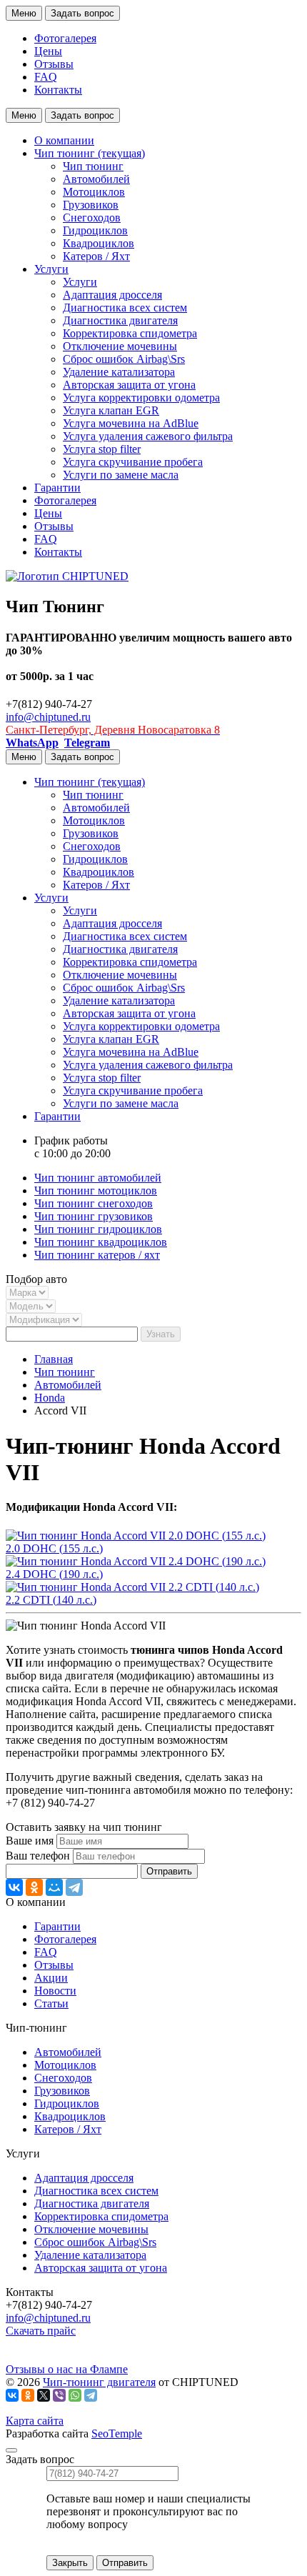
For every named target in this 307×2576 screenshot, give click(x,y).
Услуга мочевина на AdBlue (131, 423)
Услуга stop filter (102, 449)
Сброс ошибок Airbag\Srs (124, 359)
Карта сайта (35, 2421)
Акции (51, 1978)
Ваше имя (30, 1841)
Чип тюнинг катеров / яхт (97, 1255)
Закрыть (70, 2563)
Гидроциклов (95, 230)
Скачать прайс (41, 2331)
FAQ (46, 77)
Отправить (169, 1871)
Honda (50, 1398)
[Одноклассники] (34, 1887)
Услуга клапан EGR (111, 410)
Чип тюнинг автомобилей (98, 1178)
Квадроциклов (99, 243)
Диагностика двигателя (120, 320)
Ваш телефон (38, 1856)
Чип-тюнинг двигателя (99, 2382)
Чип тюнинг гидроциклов (98, 1229)
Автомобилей (96, 179)
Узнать (161, 1334)
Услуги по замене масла (121, 475)
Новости (55, 1991)
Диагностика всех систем (125, 308)
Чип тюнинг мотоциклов (96, 1190)
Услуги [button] (51, 269)
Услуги (80, 282)
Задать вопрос (82, 13)
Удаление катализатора (119, 372)
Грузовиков (91, 205)
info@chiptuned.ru (48, 717)
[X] (44, 2395)
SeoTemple (117, 2433)
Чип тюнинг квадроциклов (101, 1242)
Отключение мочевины (120, 346)
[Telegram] (74, 1887)
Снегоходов (92, 218)
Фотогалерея (65, 38)
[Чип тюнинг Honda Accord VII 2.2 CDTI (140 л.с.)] (132, 1587)
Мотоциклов (94, 192)
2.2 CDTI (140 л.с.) (51, 1600)
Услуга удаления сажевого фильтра (148, 436)
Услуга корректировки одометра (141, 398)
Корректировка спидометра (130, 333)
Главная (54, 1359)
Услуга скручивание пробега (133, 462)
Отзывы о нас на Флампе (67, 2369)
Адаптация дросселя (112, 295)
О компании (64, 140)
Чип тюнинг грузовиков (94, 1216)
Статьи (51, 2003)
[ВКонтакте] (14, 1887)
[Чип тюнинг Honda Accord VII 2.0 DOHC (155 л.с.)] (136, 1536)
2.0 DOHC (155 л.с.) (54, 1548)
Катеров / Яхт (96, 256)
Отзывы (54, 64)
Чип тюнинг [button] (90, 153)
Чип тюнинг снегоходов (94, 1203)
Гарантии (57, 488)
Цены (48, 51)
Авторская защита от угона (129, 385)
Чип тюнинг (93, 166)
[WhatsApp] (75, 2395)
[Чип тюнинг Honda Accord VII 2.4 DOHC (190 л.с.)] (136, 1561)
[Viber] (59, 2395)
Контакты (58, 90)
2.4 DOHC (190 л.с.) (54, 1574)
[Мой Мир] (54, 1887)
